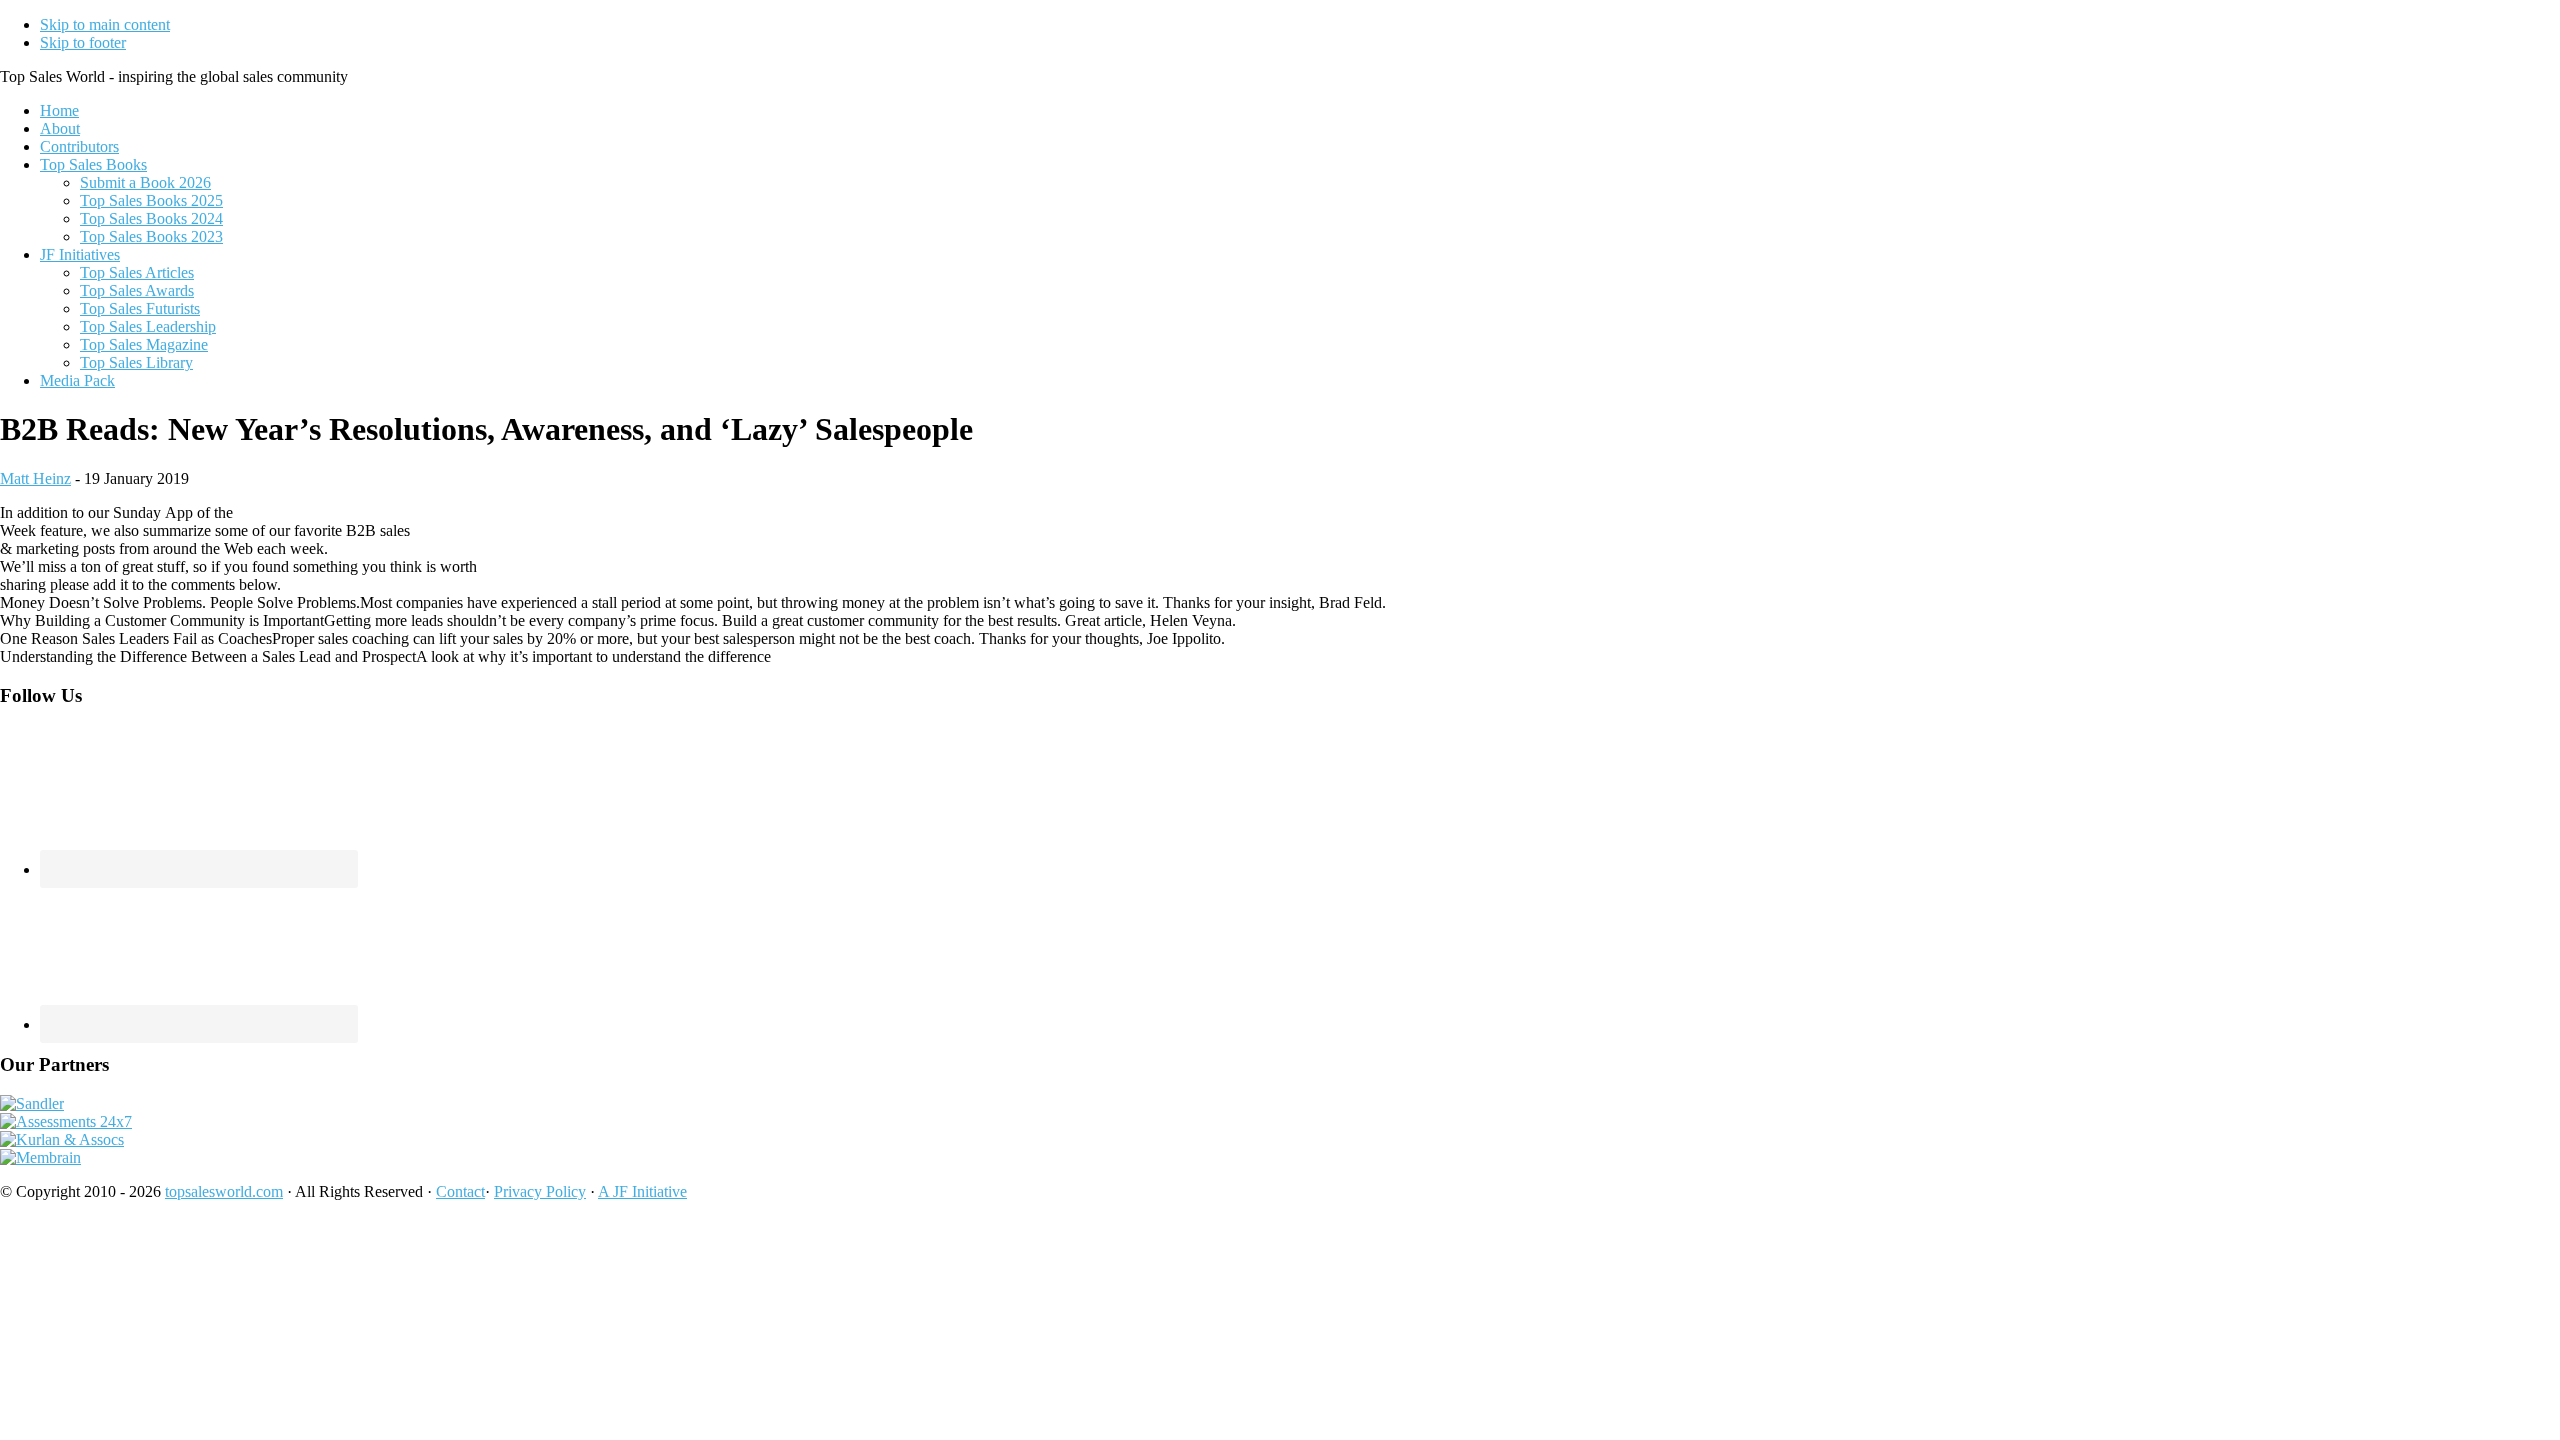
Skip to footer (83, 42)
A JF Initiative (642, 1191)
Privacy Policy (540, 1191)
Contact (460, 1191)
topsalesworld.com (224, 1191)
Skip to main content (105, 24)
